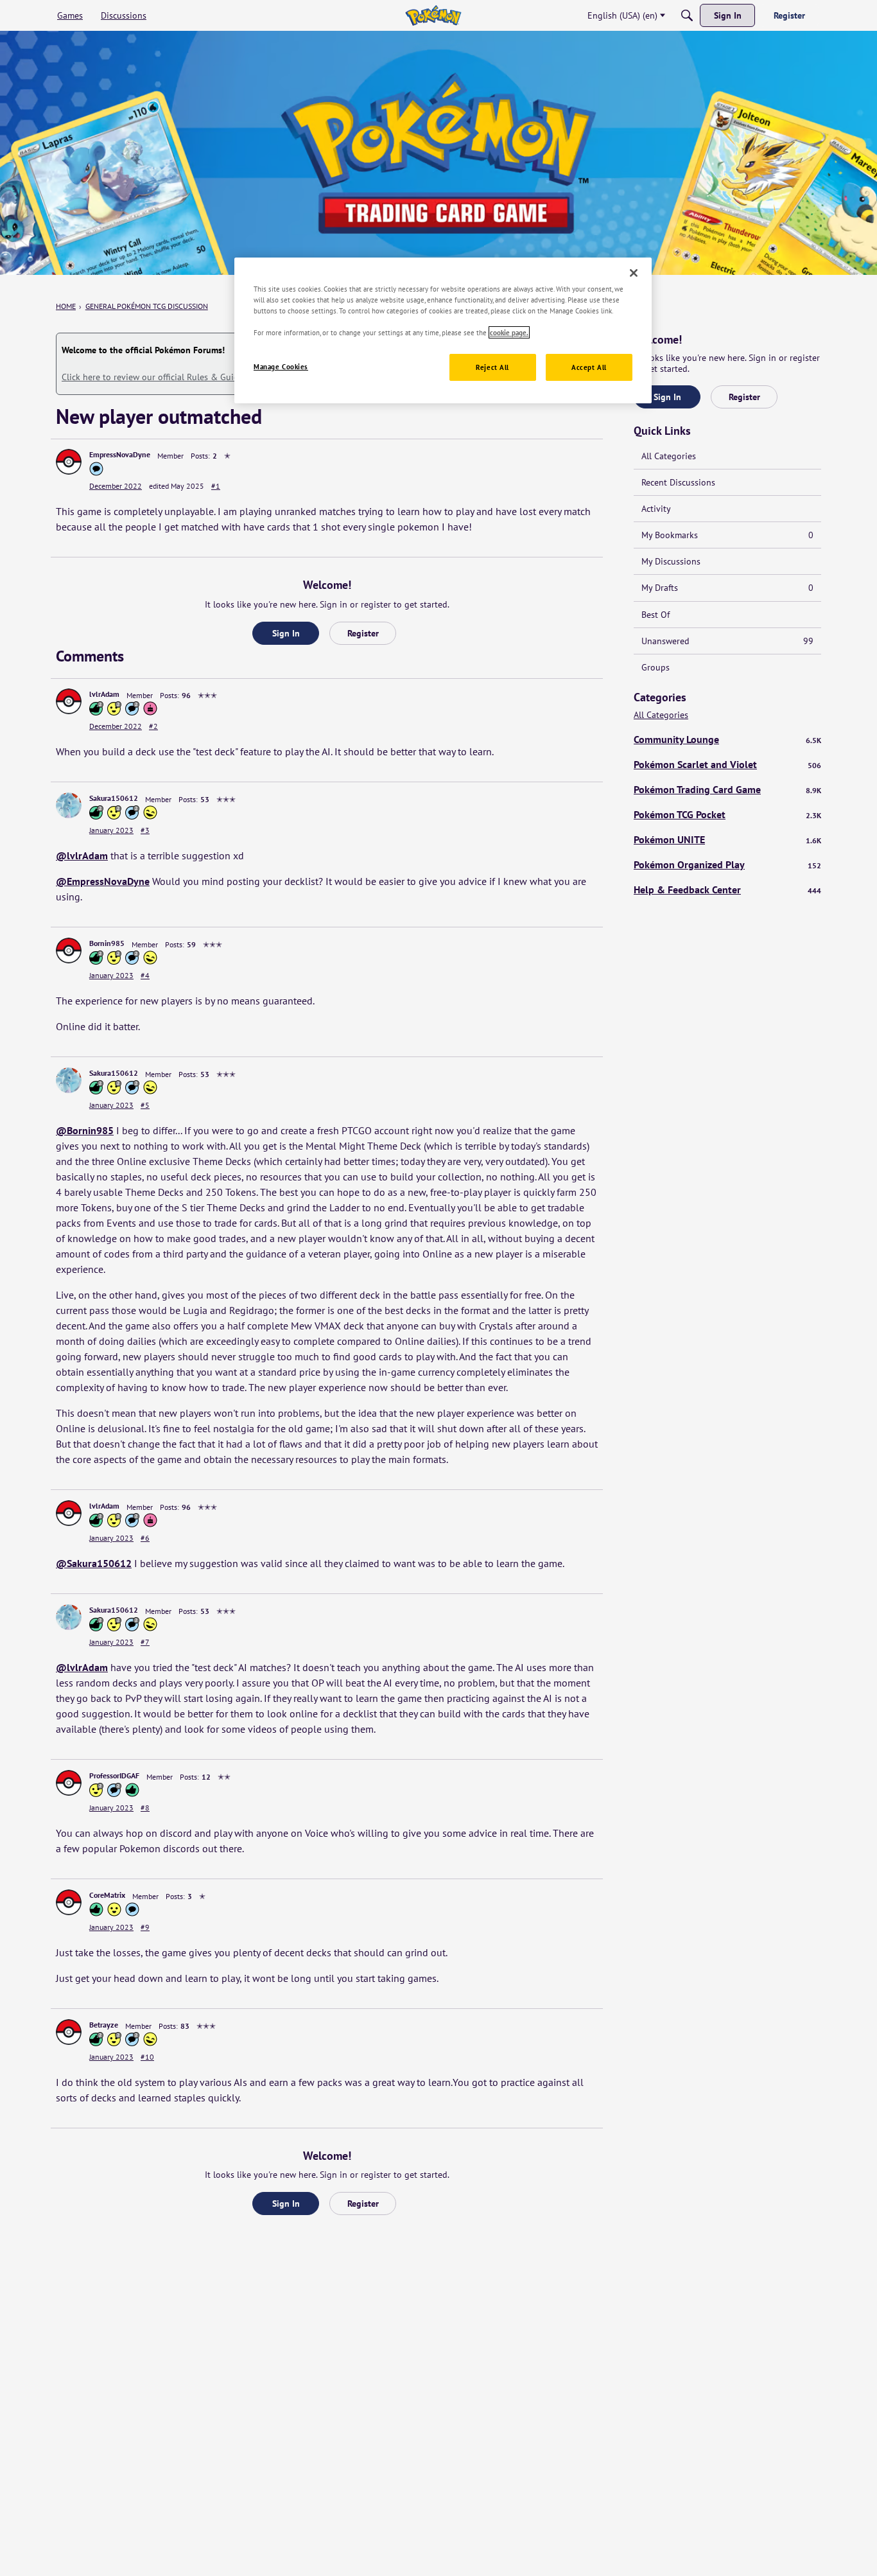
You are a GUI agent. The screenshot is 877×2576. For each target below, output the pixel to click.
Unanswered (727, 641)
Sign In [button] (286, 633)
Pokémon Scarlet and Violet (727, 764)
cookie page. (509, 332)
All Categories (669, 456)
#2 (153, 726)
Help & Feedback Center (727, 889)
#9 (145, 1927)
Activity (656, 509)
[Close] (634, 273)
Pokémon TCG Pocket (727, 814)
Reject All (492, 367)
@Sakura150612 (94, 1563)
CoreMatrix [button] (107, 1895)
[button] (69, 462)
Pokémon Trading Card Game (727, 789)
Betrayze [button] (104, 2025)
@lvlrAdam (82, 855)
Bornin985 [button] (107, 943)
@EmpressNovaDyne (103, 881)
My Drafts (727, 588)
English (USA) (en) (622, 15)
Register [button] (363, 633)
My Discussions (671, 561)
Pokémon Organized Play (727, 864)
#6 (145, 1538)
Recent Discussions (678, 482)
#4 (145, 975)
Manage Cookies (281, 366)
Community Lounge (727, 739)
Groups (656, 667)
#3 (145, 830)
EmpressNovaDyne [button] (120, 454)
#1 (216, 486)
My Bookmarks (727, 535)
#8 (145, 1808)
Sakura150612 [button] (114, 798)
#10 (147, 2057)
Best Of (656, 615)
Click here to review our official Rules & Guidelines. (163, 377)
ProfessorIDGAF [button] (114, 1775)
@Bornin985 (85, 1130)
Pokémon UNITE (727, 839)
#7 (145, 1642)
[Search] (687, 15)
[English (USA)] (433, 15)
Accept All (589, 367)
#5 (145, 1105)
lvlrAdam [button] (104, 694)
